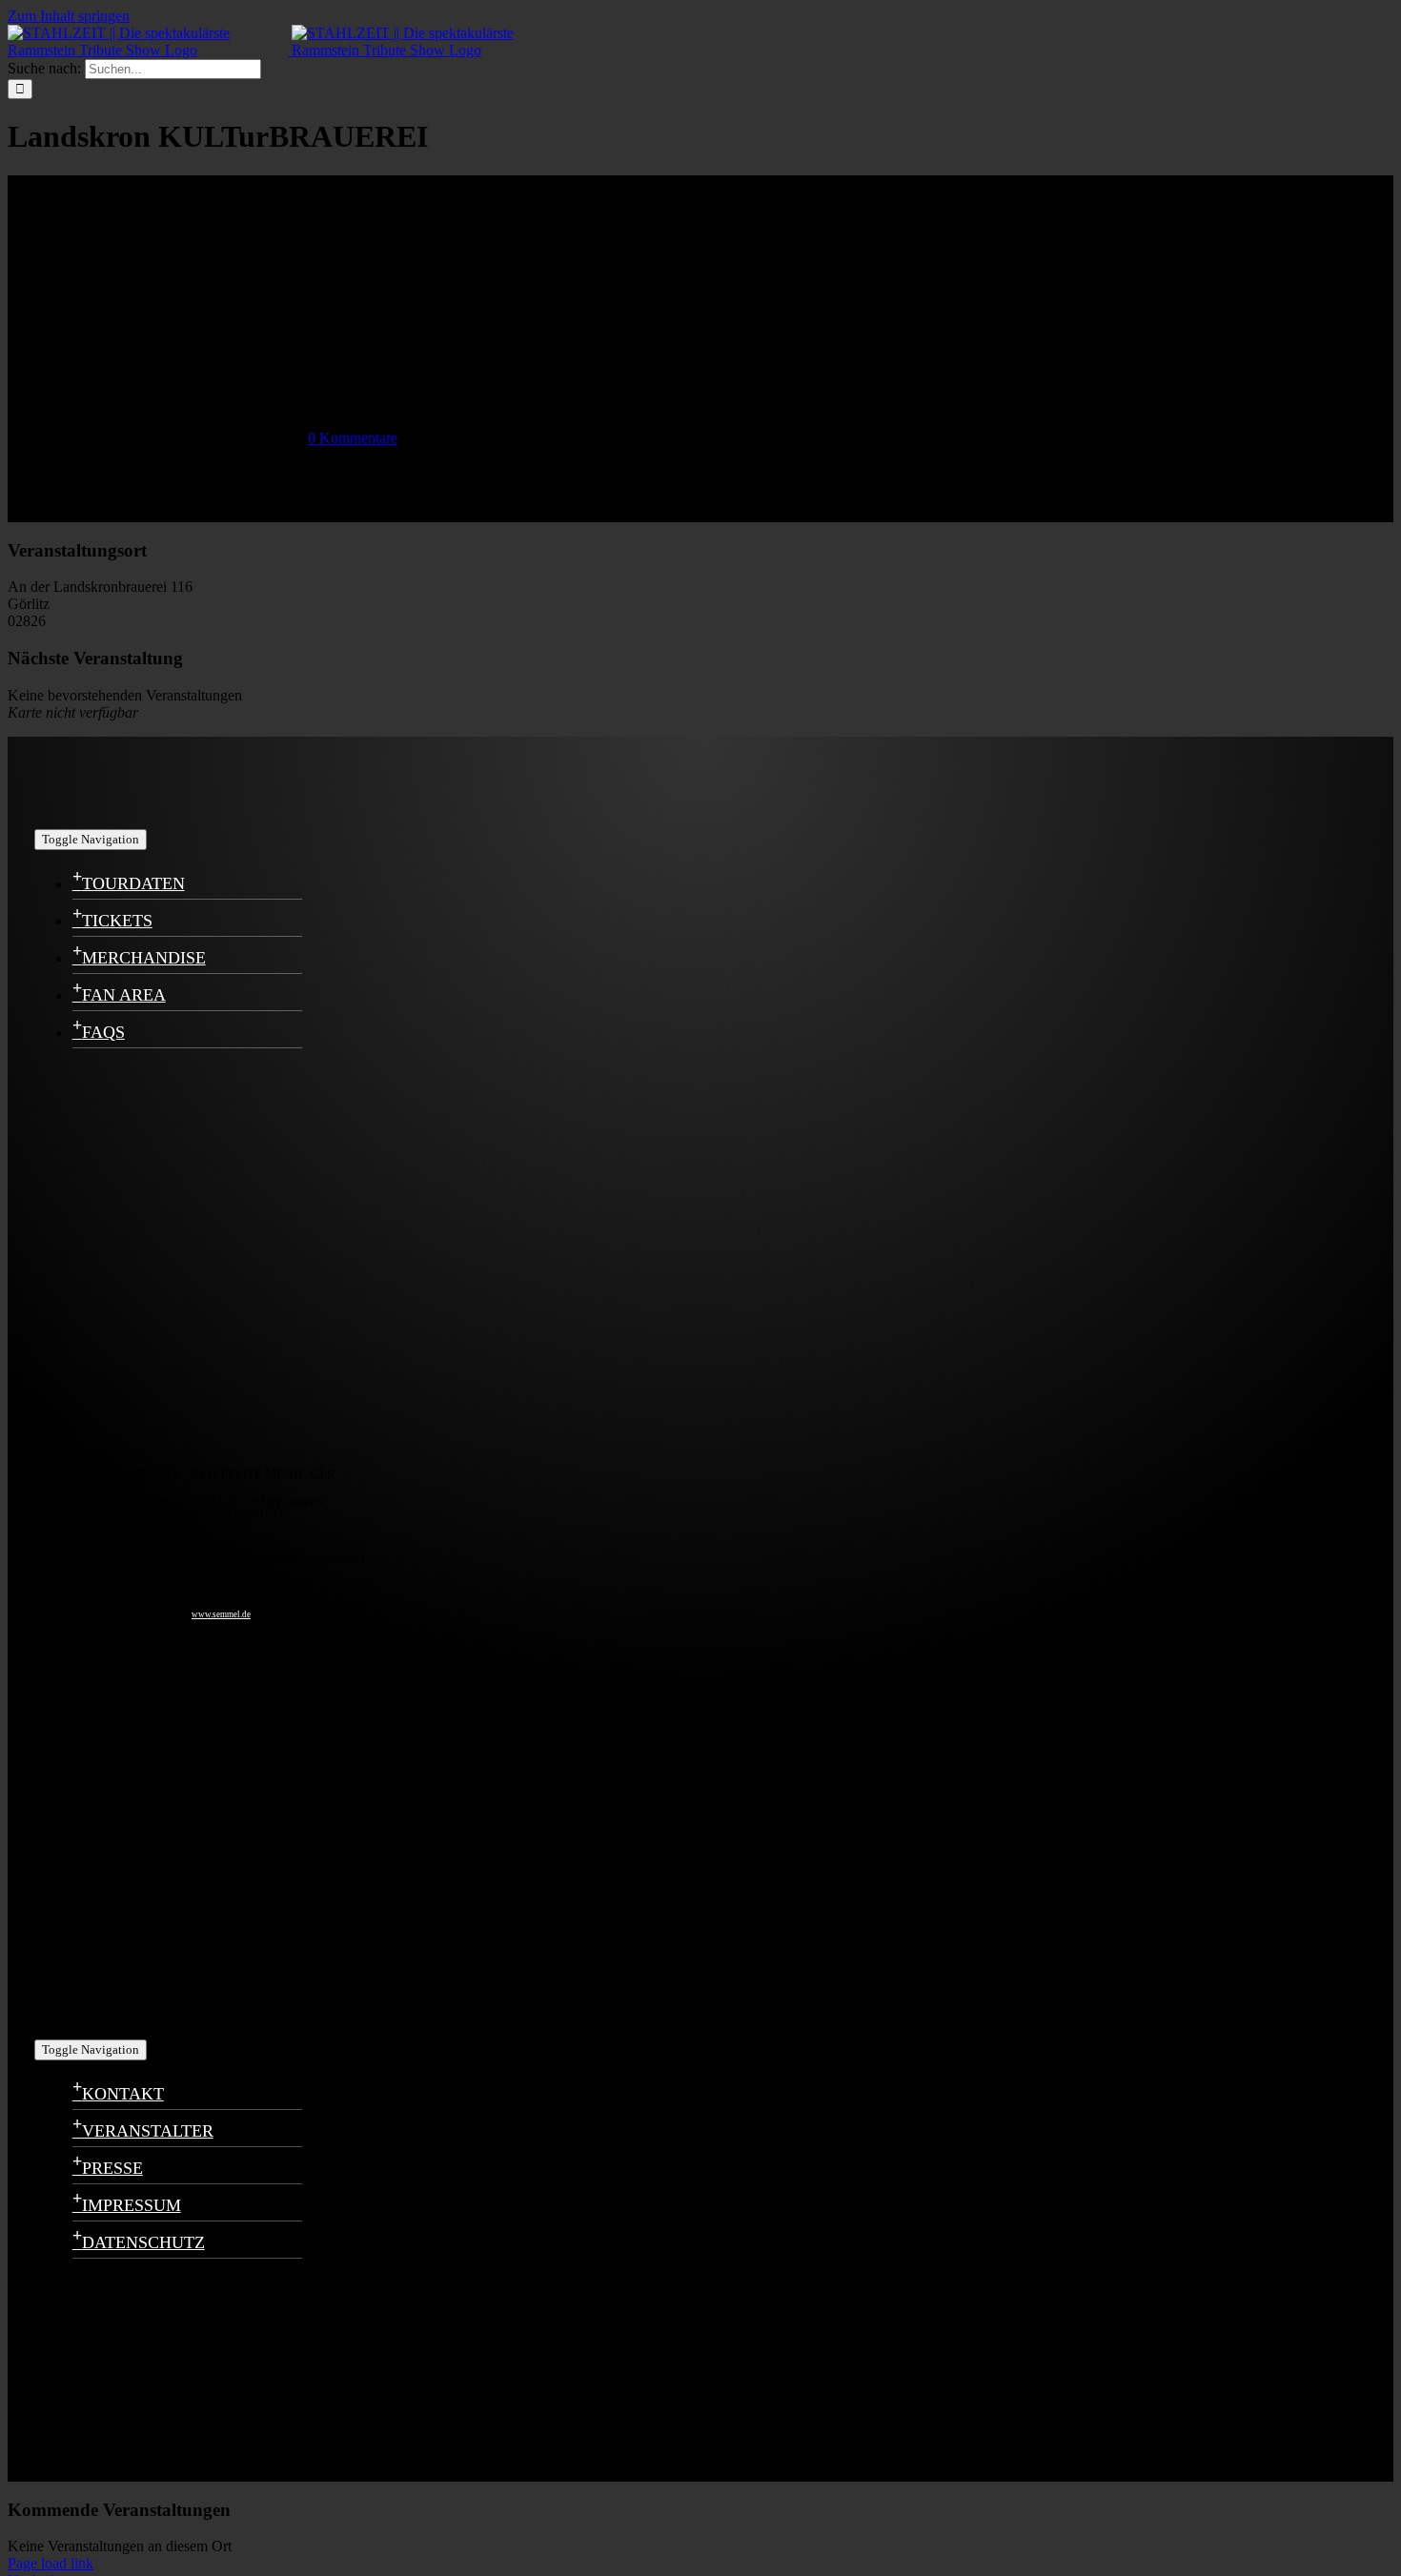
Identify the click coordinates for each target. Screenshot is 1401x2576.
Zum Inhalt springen (69, 16)
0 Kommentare (353, 438)
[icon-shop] (130, 2017)
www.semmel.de (221, 1614)
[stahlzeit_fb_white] (129, 1251)
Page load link (51, 2563)
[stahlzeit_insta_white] (129, 1445)
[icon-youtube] (130, 1822)
